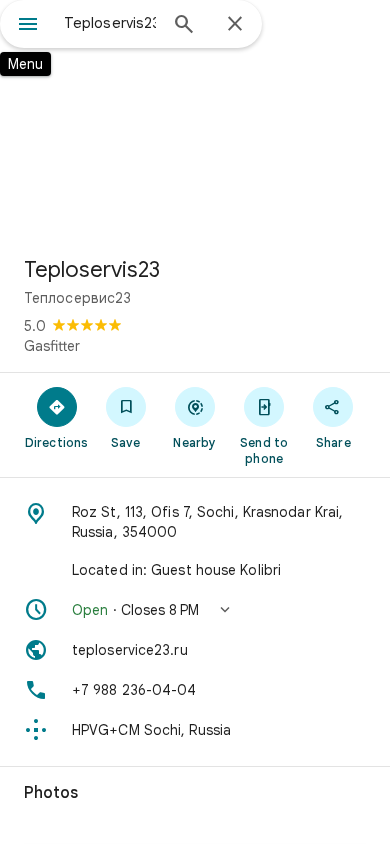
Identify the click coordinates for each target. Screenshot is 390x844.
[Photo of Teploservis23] (195, 120)
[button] (195, 610)
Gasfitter (52, 346)
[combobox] (110, 23)
